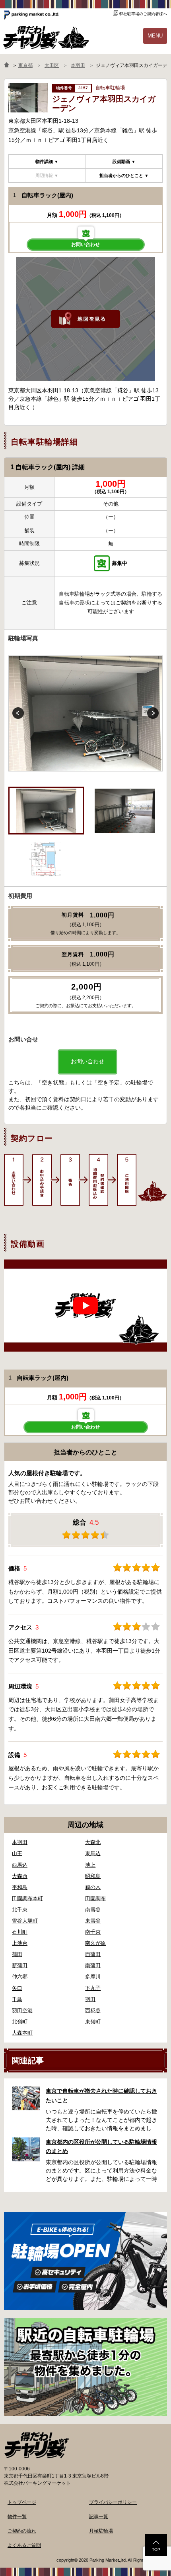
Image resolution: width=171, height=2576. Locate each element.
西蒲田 (93, 1954)
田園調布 (95, 1898)
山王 (17, 1853)
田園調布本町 (27, 1898)
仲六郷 (20, 1977)
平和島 (20, 1887)
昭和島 (93, 1876)
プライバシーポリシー (113, 2502)
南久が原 (95, 1943)
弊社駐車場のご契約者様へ (143, 14)
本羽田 (20, 1842)
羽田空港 (22, 2010)
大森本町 (22, 2033)
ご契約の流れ (22, 2531)
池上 (90, 1865)
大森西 (20, 1876)
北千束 (20, 1910)
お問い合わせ (85, 244)
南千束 (93, 1932)
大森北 (93, 1842)
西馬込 (20, 1865)
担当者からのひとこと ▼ (124, 175)
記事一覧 (99, 2517)
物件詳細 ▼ (47, 161)
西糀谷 (93, 2010)
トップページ (22, 2502)
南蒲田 (93, 1965)
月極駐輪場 (101, 2531)
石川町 (20, 1932)
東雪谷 (93, 1921)
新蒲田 (20, 1965)
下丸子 (93, 1988)
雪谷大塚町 (25, 1921)
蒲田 (17, 1954)
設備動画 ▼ (124, 161)
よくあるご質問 (24, 2545)
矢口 (17, 1988)
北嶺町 (20, 2022)
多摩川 (93, 1977)
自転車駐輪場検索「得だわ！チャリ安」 (37, 2445)
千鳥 (17, 1999)
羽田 (90, 1999)
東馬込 (93, 1853)
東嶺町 (93, 2022)
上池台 (20, 1943)
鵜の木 (93, 1887)
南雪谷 (93, 1910)
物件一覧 (17, 2517)
